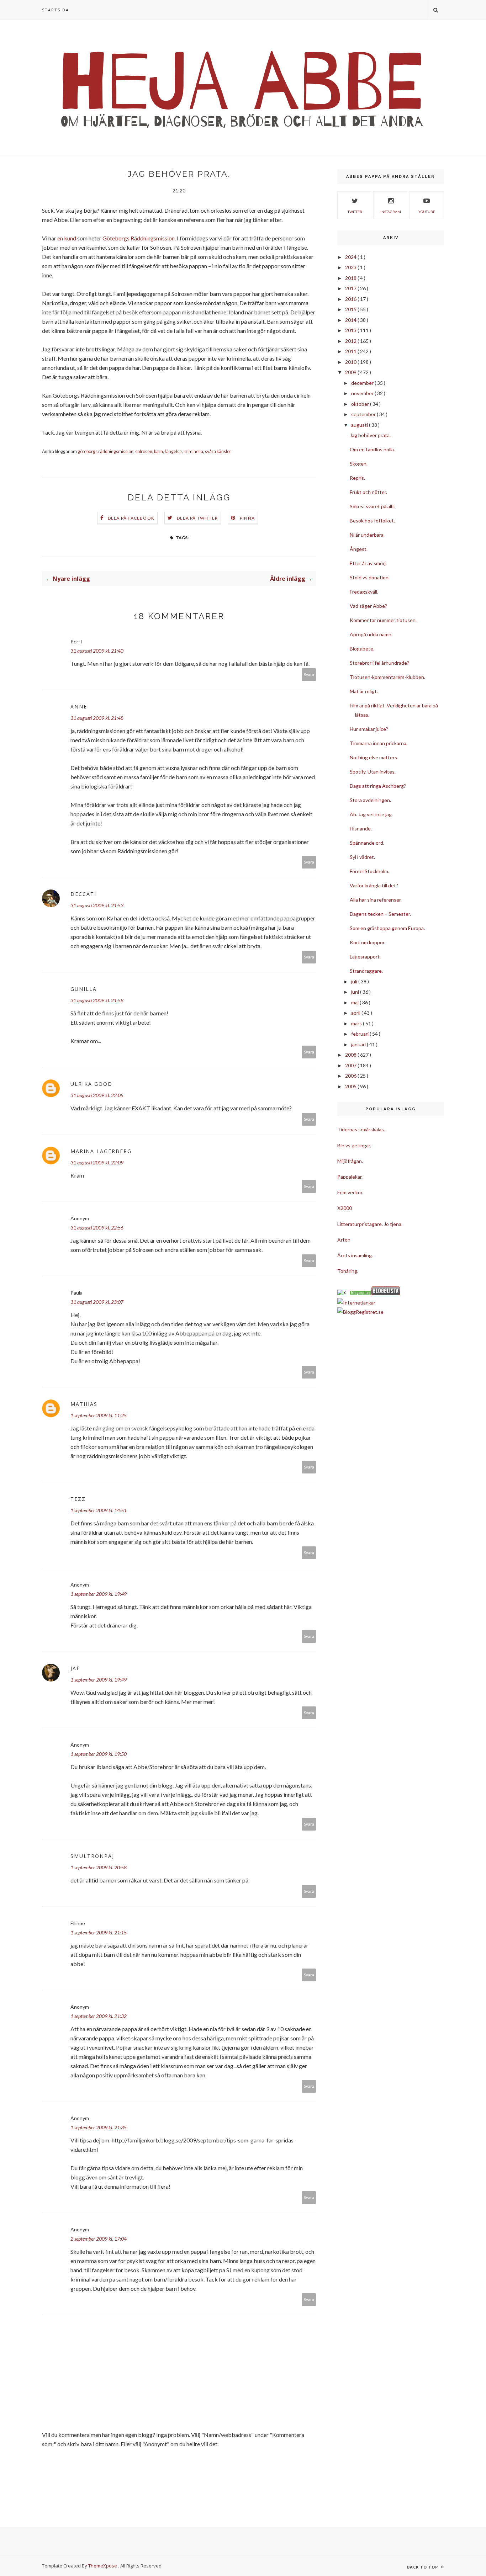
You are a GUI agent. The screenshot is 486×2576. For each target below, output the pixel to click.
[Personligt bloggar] (357, 1293)
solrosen (144, 452)
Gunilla (84, 989)
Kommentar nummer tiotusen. (383, 620)
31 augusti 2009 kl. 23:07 (97, 1302)
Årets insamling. (355, 1255)
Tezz (78, 1499)
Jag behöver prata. (370, 435)
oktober (361, 404)
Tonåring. (348, 1271)
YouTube (427, 212)
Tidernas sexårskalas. (361, 1129)
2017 (351, 288)
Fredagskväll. (364, 592)
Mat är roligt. (364, 691)
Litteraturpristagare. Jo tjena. (370, 1224)
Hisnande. (361, 828)
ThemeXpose (103, 2566)
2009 (351, 372)
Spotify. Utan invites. (373, 772)
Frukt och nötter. (368, 492)
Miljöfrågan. (350, 1161)
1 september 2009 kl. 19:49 (99, 1594)
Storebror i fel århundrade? (379, 663)
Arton (344, 1240)
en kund (67, 238)
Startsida (56, 10)
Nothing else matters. (374, 757)
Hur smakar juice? (369, 729)
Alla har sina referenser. (376, 900)
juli (355, 981)
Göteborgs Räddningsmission (139, 238)
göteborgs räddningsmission (105, 452)
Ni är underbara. (367, 535)
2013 (351, 330)
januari (359, 1044)
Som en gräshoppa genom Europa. (387, 928)
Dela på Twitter (197, 518)
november (363, 393)
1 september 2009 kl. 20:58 (99, 1867)
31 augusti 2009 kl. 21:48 (97, 718)
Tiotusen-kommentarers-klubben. (387, 677)
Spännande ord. (367, 843)
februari (360, 1034)
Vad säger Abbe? (368, 606)
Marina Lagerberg (101, 1151)
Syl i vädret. (362, 857)
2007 (351, 1065)
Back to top (423, 2567)
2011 (351, 351)
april (356, 1013)
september (364, 414)
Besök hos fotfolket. (372, 520)
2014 (351, 320)
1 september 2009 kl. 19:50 (99, 1754)
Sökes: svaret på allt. (373, 506)
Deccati (83, 894)
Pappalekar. (350, 1177)
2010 (351, 362)
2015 (351, 309)
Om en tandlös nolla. (372, 449)
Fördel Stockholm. (369, 871)
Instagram (391, 212)
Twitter (355, 212)
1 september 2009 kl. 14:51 (99, 1510)
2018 (351, 278)
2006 (351, 1076)
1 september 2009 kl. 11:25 (99, 1415)
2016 (351, 299)
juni (356, 992)
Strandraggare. (366, 971)
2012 (351, 341)
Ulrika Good (91, 1084)
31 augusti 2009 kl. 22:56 (97, 1228)
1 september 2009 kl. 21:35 (99, 2127)
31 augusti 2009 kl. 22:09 (97, 1162)
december (363, 383)
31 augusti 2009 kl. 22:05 (97, 1095)
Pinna (247, 518)
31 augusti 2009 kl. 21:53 (97, 905)
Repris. (357, 478)
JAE (75, 1668)
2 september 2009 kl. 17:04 (99, 2239)
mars (357, 1023)
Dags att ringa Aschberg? (378, 786)
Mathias (84, 1404)
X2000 (345, 1208)
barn (159, 452)
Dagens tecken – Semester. (380, 914)
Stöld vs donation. (370, 577)
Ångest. (359, 549)
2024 (351, 257)
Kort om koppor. (368, 942)
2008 (351, 1055)
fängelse (173, 452)
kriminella (193, 452)
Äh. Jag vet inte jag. (371, 814)
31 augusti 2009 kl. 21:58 (97, 1000)
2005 (351, 1086)
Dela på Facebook (131, 518)
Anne (79, 707)
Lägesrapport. (365, 957)
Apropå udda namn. (371, 634)
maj (355, 1002)
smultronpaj (92, 1856)
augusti (360, 425)
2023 (351, 267)
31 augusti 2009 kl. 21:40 (97, 651)
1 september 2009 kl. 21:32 (99, 2016)
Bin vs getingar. (354, 1145)
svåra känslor (218, 452)
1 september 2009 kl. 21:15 (99, 1932)
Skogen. (359, 464)
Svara (309, 674)
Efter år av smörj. (368, 563)
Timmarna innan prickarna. (379, 743)
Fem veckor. (350, 1192)
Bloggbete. (362, 649)
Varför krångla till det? (374, 885)
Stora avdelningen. (370, 800)
